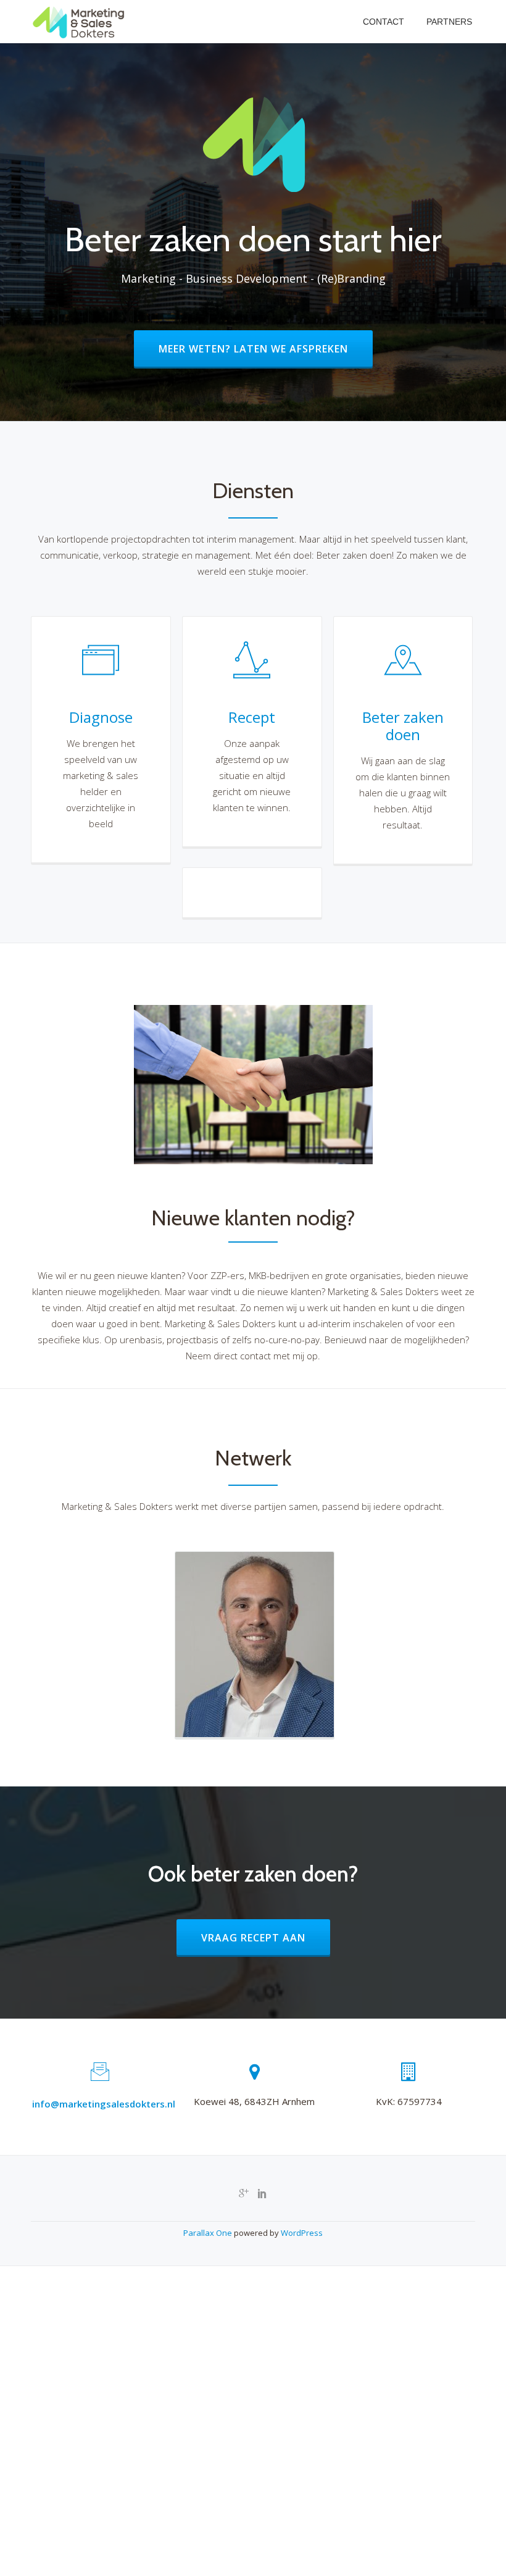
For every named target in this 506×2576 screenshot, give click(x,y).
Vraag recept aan (265, 1937)
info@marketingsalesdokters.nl (104, 2104)
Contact (384, 22)
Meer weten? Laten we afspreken (265, 348)
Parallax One (209, 2233)
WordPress (302, 2233)
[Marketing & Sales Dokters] (81, 22)
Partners (449, 22)
